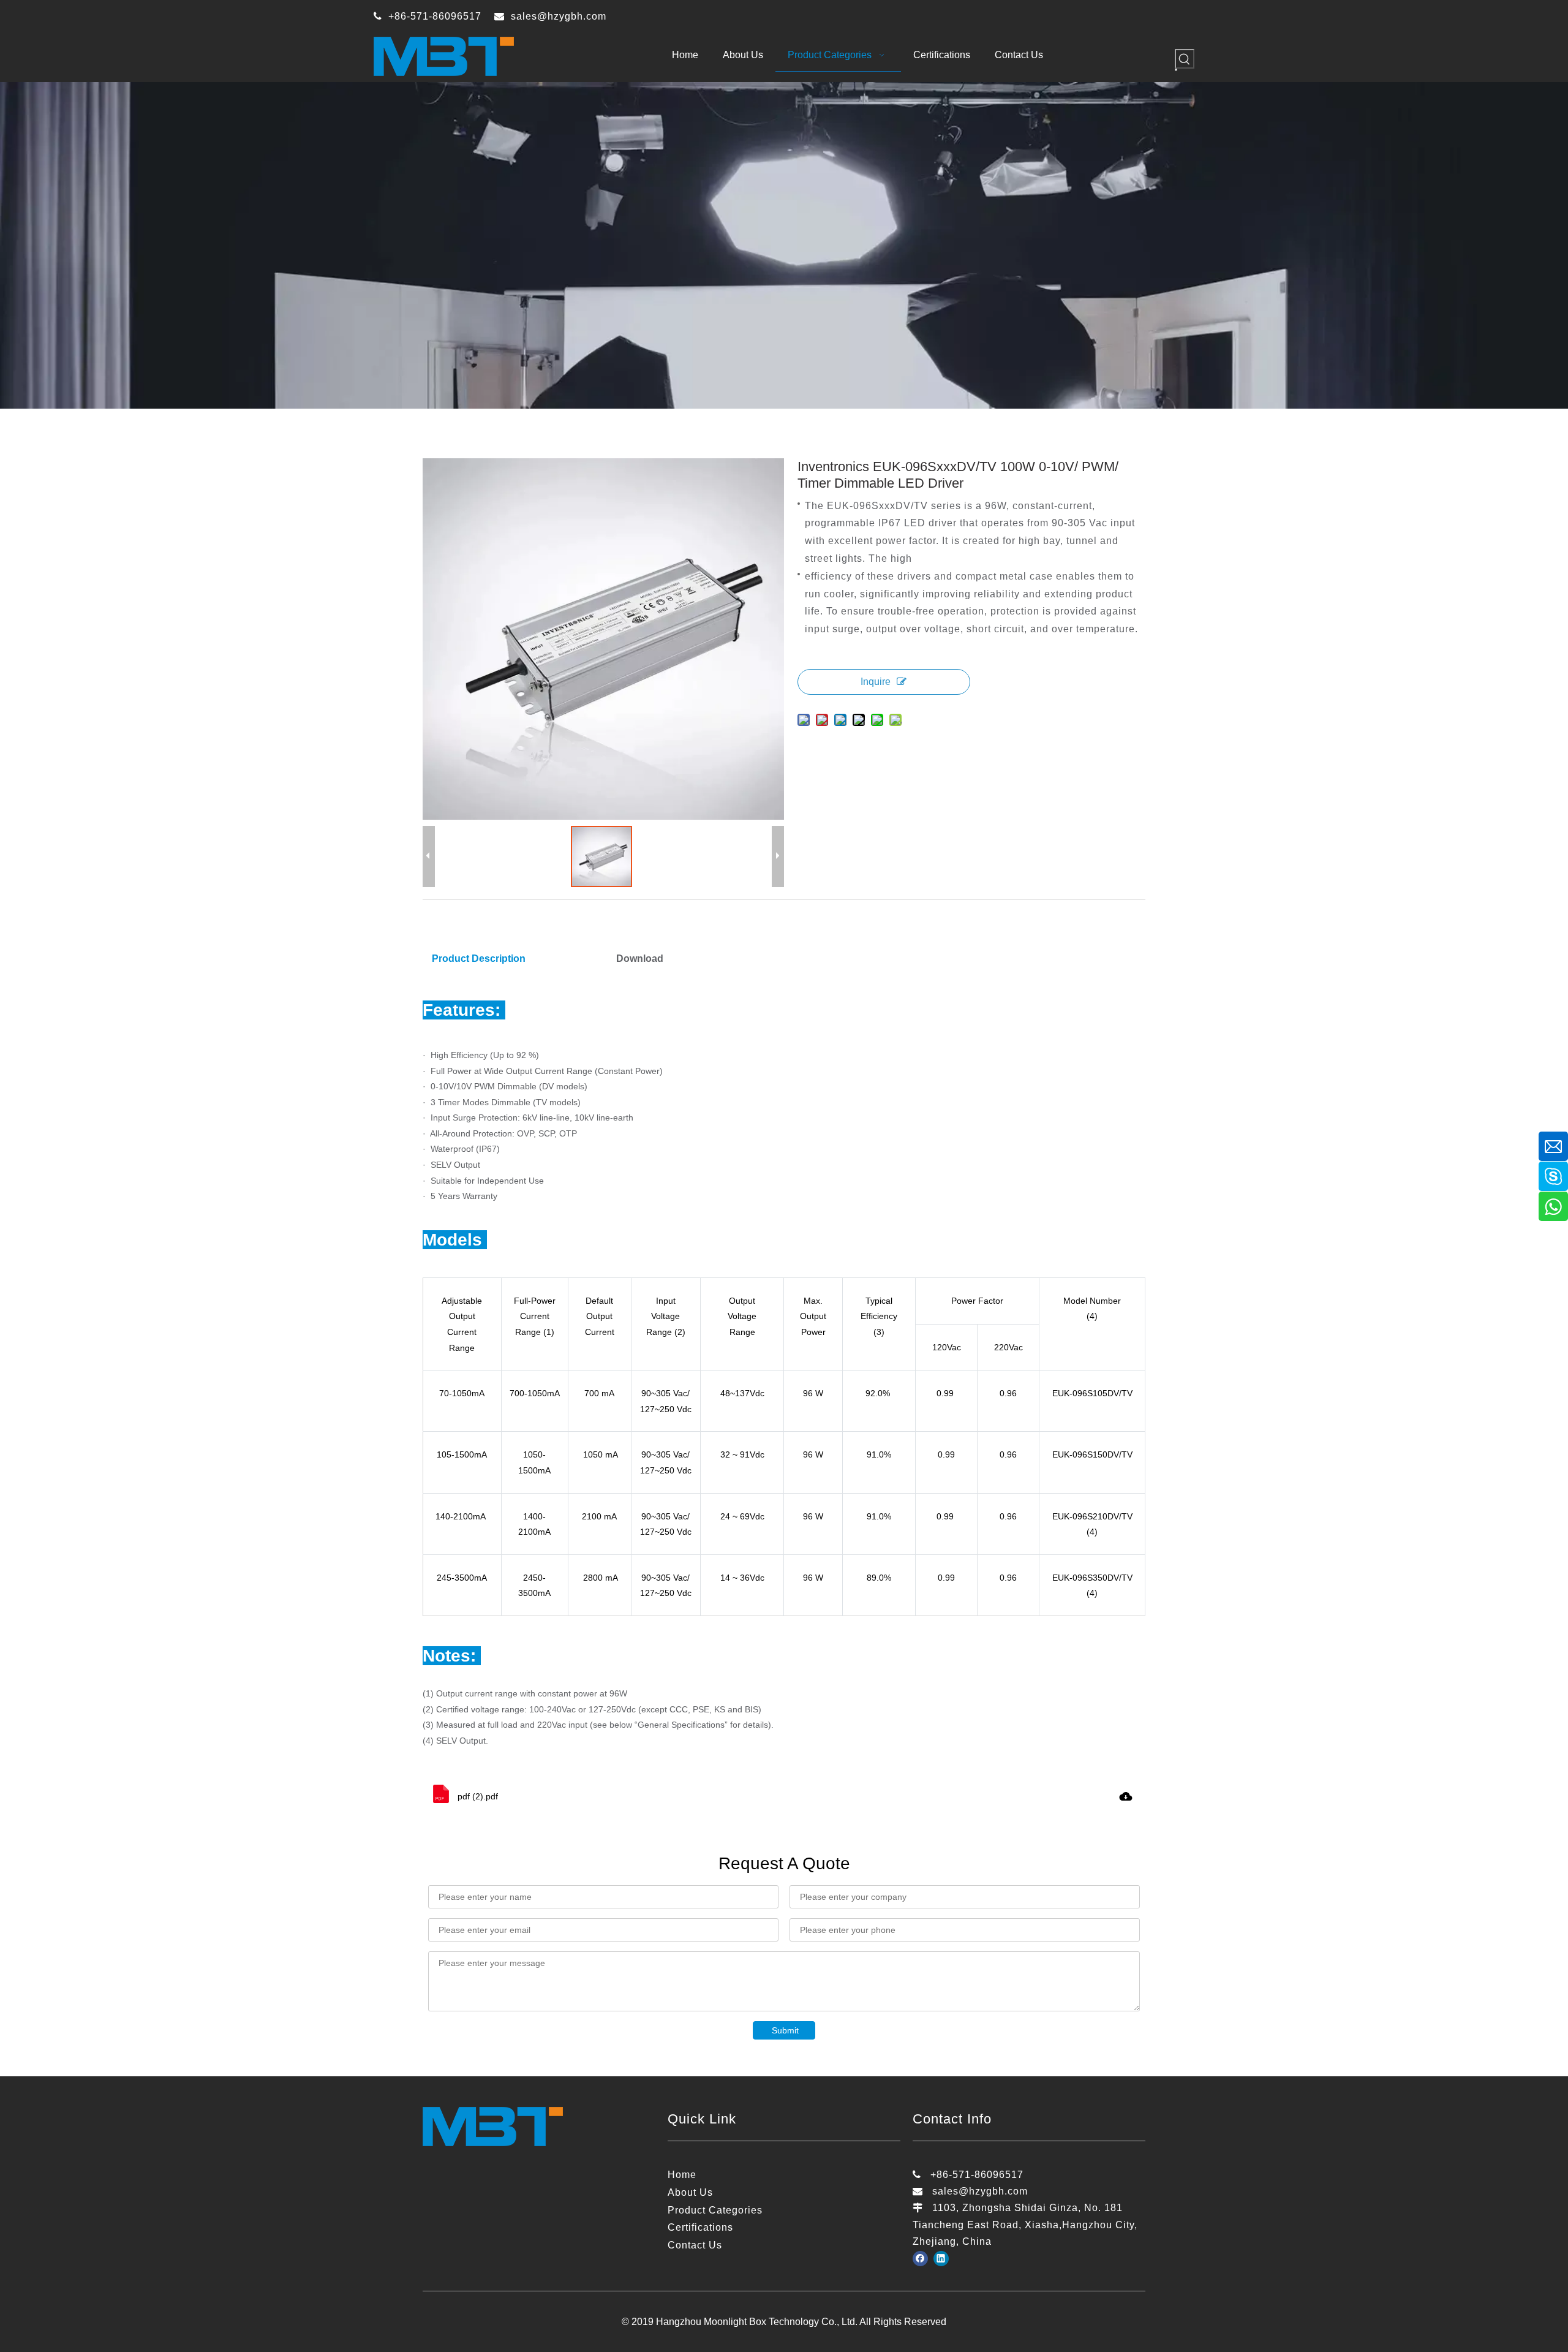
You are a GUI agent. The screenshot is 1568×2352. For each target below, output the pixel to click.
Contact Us (695, 2245)
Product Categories (715, 2210)
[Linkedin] (941, 2258)
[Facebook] (920, 2258)
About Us (690, 2192)
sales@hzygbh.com (559, 16)
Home (682, 2175)
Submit (785, 2030)
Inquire (876, 682)
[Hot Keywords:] (1185, 59)
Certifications (700, 2227)
